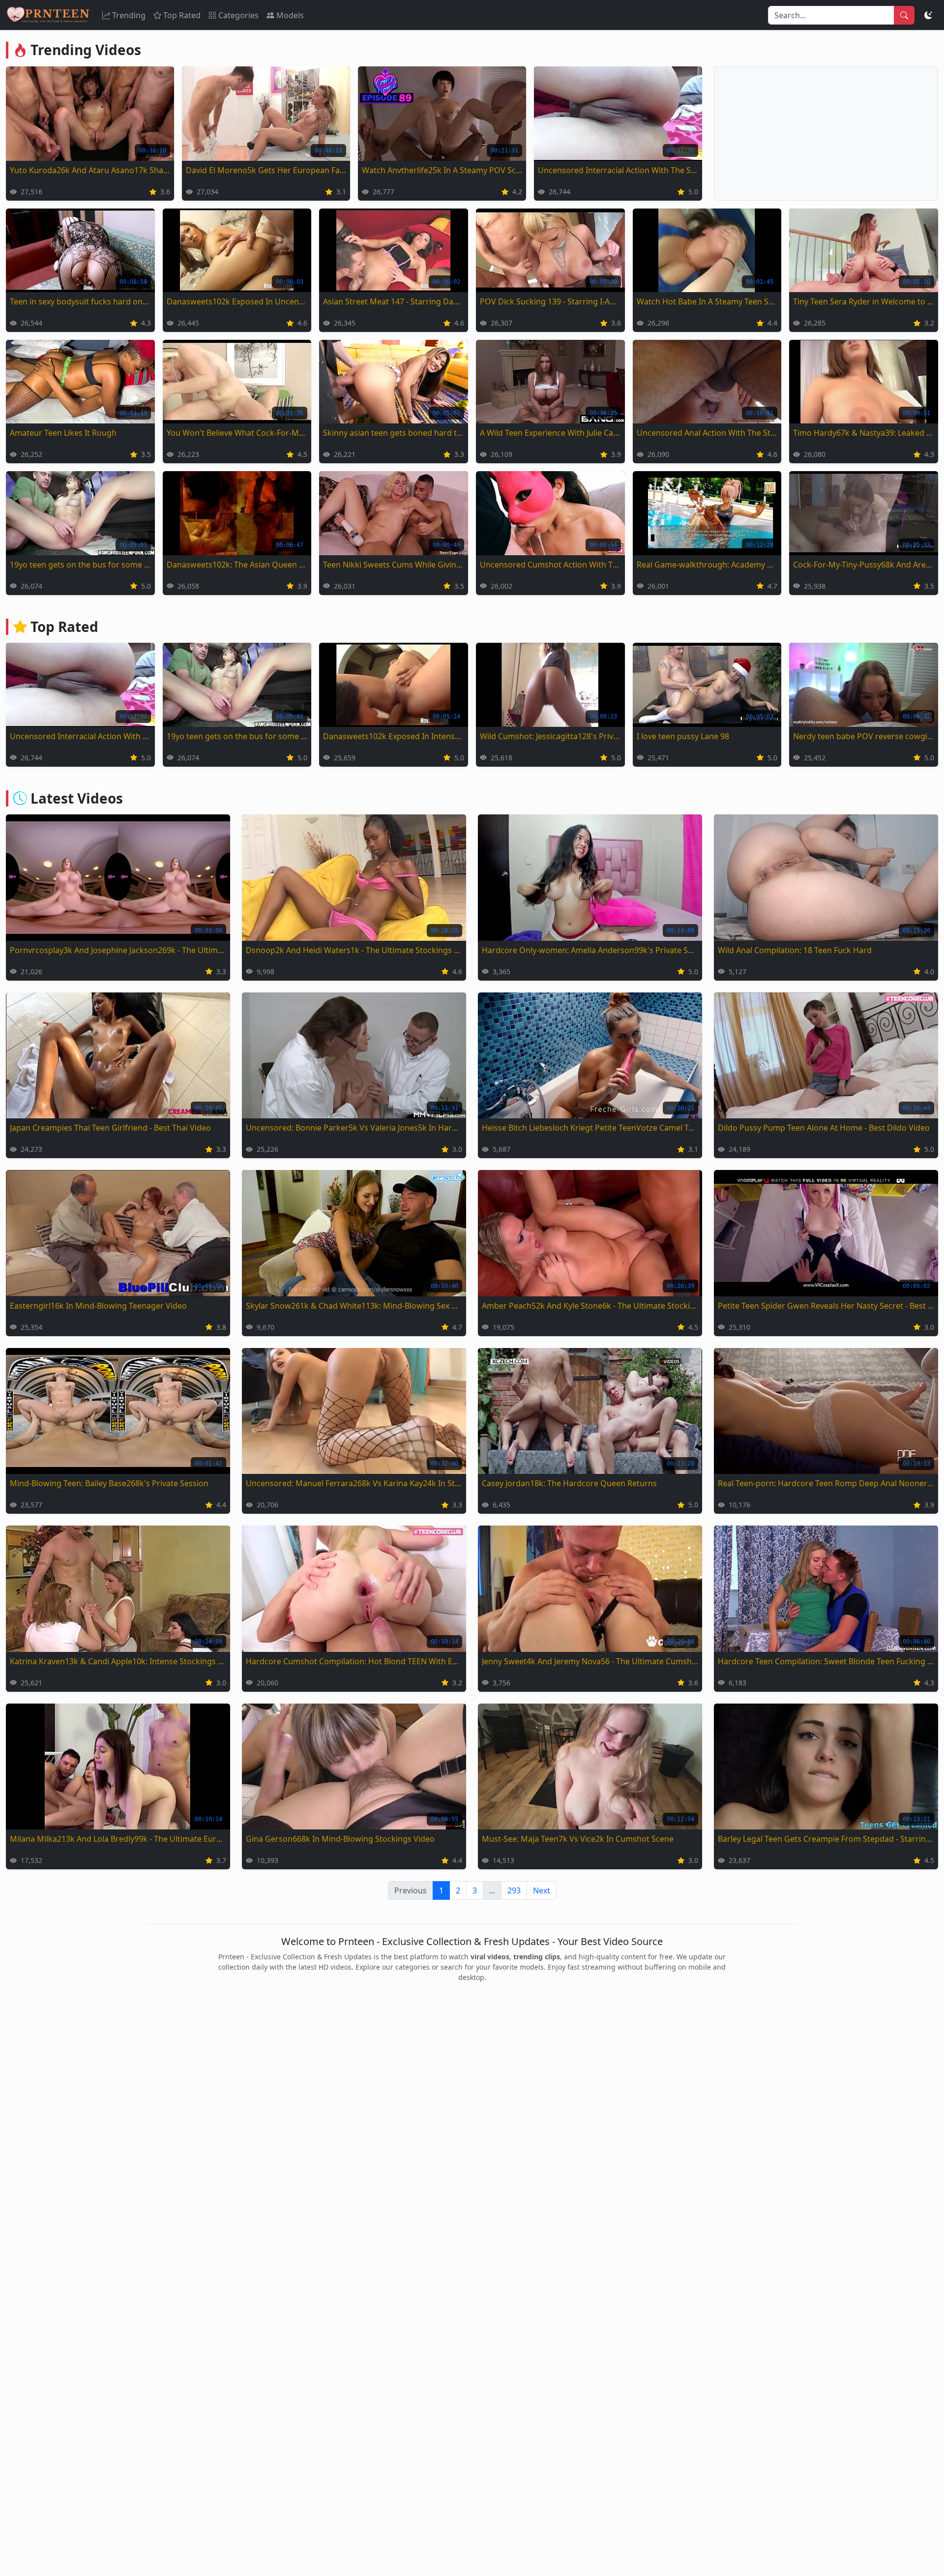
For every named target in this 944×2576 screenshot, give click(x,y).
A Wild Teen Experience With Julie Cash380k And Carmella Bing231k (550, 433)
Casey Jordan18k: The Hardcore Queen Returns (569, 1483)
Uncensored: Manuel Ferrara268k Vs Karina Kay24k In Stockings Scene (354, 1483)
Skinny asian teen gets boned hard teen (394, 433)
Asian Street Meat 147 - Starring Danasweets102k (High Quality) (394, 301)
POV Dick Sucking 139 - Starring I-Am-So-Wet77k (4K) (550, 301)
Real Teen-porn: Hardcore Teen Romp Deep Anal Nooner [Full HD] (826, 1483)
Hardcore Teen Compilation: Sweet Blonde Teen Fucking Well (826, 1661)
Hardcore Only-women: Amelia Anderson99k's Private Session (590, 950)
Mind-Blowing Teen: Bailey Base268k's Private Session (109, 1483)
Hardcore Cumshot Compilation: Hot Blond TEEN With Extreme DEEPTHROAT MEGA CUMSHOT (354, 1661)
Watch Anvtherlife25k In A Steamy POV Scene (442, 170)
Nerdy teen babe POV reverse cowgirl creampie (864, 736)
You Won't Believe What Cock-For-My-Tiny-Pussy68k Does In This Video (237, 433)
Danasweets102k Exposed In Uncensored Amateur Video (237, 301)
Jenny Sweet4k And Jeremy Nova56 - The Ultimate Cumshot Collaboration (590, 1661)
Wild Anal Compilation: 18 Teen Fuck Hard (795, 950)
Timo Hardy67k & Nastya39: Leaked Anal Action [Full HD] (864, 433)
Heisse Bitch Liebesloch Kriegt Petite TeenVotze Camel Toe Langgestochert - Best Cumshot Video (590, 1128)
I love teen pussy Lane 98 (683, 736)
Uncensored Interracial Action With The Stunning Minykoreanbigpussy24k (618, 170)
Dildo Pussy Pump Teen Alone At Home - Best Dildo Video (824, 1128)
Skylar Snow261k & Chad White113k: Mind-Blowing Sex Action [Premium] (354, 1306)
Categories (238, 15)
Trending (129, 15)
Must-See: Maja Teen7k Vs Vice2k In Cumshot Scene (578, 1839)
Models (290, 15)
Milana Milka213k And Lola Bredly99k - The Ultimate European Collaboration (118, 1839)
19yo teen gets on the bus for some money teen (80, 565)
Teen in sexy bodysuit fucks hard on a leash (80, 301)
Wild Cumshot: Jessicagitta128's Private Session (550, 736)
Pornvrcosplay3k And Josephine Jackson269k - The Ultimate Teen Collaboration (118, 950)
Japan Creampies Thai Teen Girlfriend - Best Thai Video (110, 1128)
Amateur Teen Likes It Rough (63, 433)
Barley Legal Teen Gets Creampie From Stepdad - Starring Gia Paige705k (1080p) (826, 1839)
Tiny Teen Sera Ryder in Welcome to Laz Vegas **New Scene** (864, 301)
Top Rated (182, 15)
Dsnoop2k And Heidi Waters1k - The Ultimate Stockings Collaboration (354, 950)
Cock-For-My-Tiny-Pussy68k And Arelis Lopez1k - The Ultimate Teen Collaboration (864, 565)
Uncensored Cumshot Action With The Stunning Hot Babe (550, 565)
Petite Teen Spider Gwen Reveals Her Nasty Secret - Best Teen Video (826, 1306)
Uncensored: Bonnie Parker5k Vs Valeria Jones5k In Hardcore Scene (354, 1128)
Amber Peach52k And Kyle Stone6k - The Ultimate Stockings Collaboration (590, 1306)
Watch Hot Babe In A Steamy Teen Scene (707, 301)
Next (542, 1890)
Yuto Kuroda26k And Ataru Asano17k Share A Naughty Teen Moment (90, 170)
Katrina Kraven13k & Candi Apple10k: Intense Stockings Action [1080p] (118, 1661)
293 (514, 1890)
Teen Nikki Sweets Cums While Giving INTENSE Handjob (394, 565)
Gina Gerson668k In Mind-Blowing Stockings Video (340, 1839)
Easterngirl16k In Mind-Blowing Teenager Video (98, 1306)
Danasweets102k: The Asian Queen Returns (237, 565)
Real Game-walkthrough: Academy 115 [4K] (707, 565)
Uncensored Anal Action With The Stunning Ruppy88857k (707, 433)
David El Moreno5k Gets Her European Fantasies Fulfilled (266, 170)
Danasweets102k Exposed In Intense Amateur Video (394, 736)
